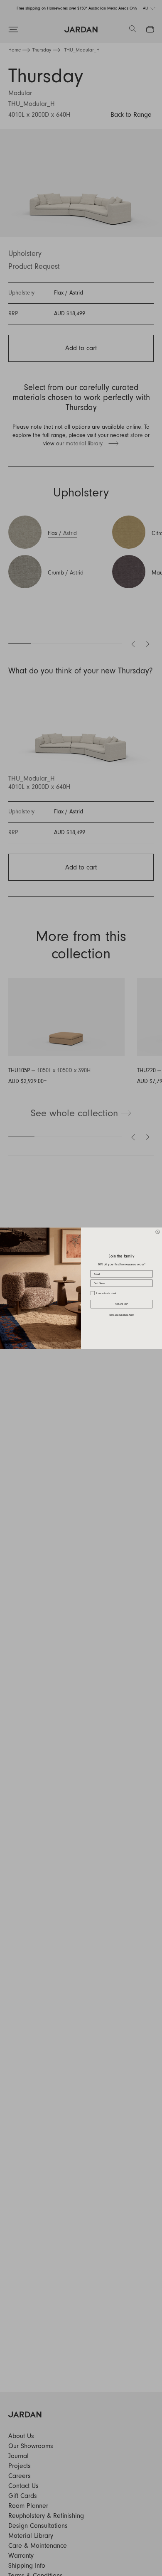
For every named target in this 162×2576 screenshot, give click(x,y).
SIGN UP (122, 1304)
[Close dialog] (158, 1232)
